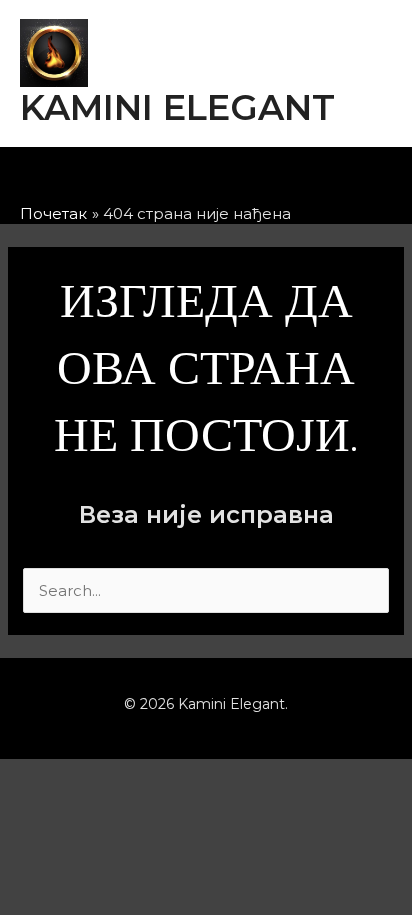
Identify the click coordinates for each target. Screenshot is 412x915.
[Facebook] (137, 179)
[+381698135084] (293, 179)
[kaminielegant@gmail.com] (241, 179)
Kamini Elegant (177, 107)
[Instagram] (189, 179)
